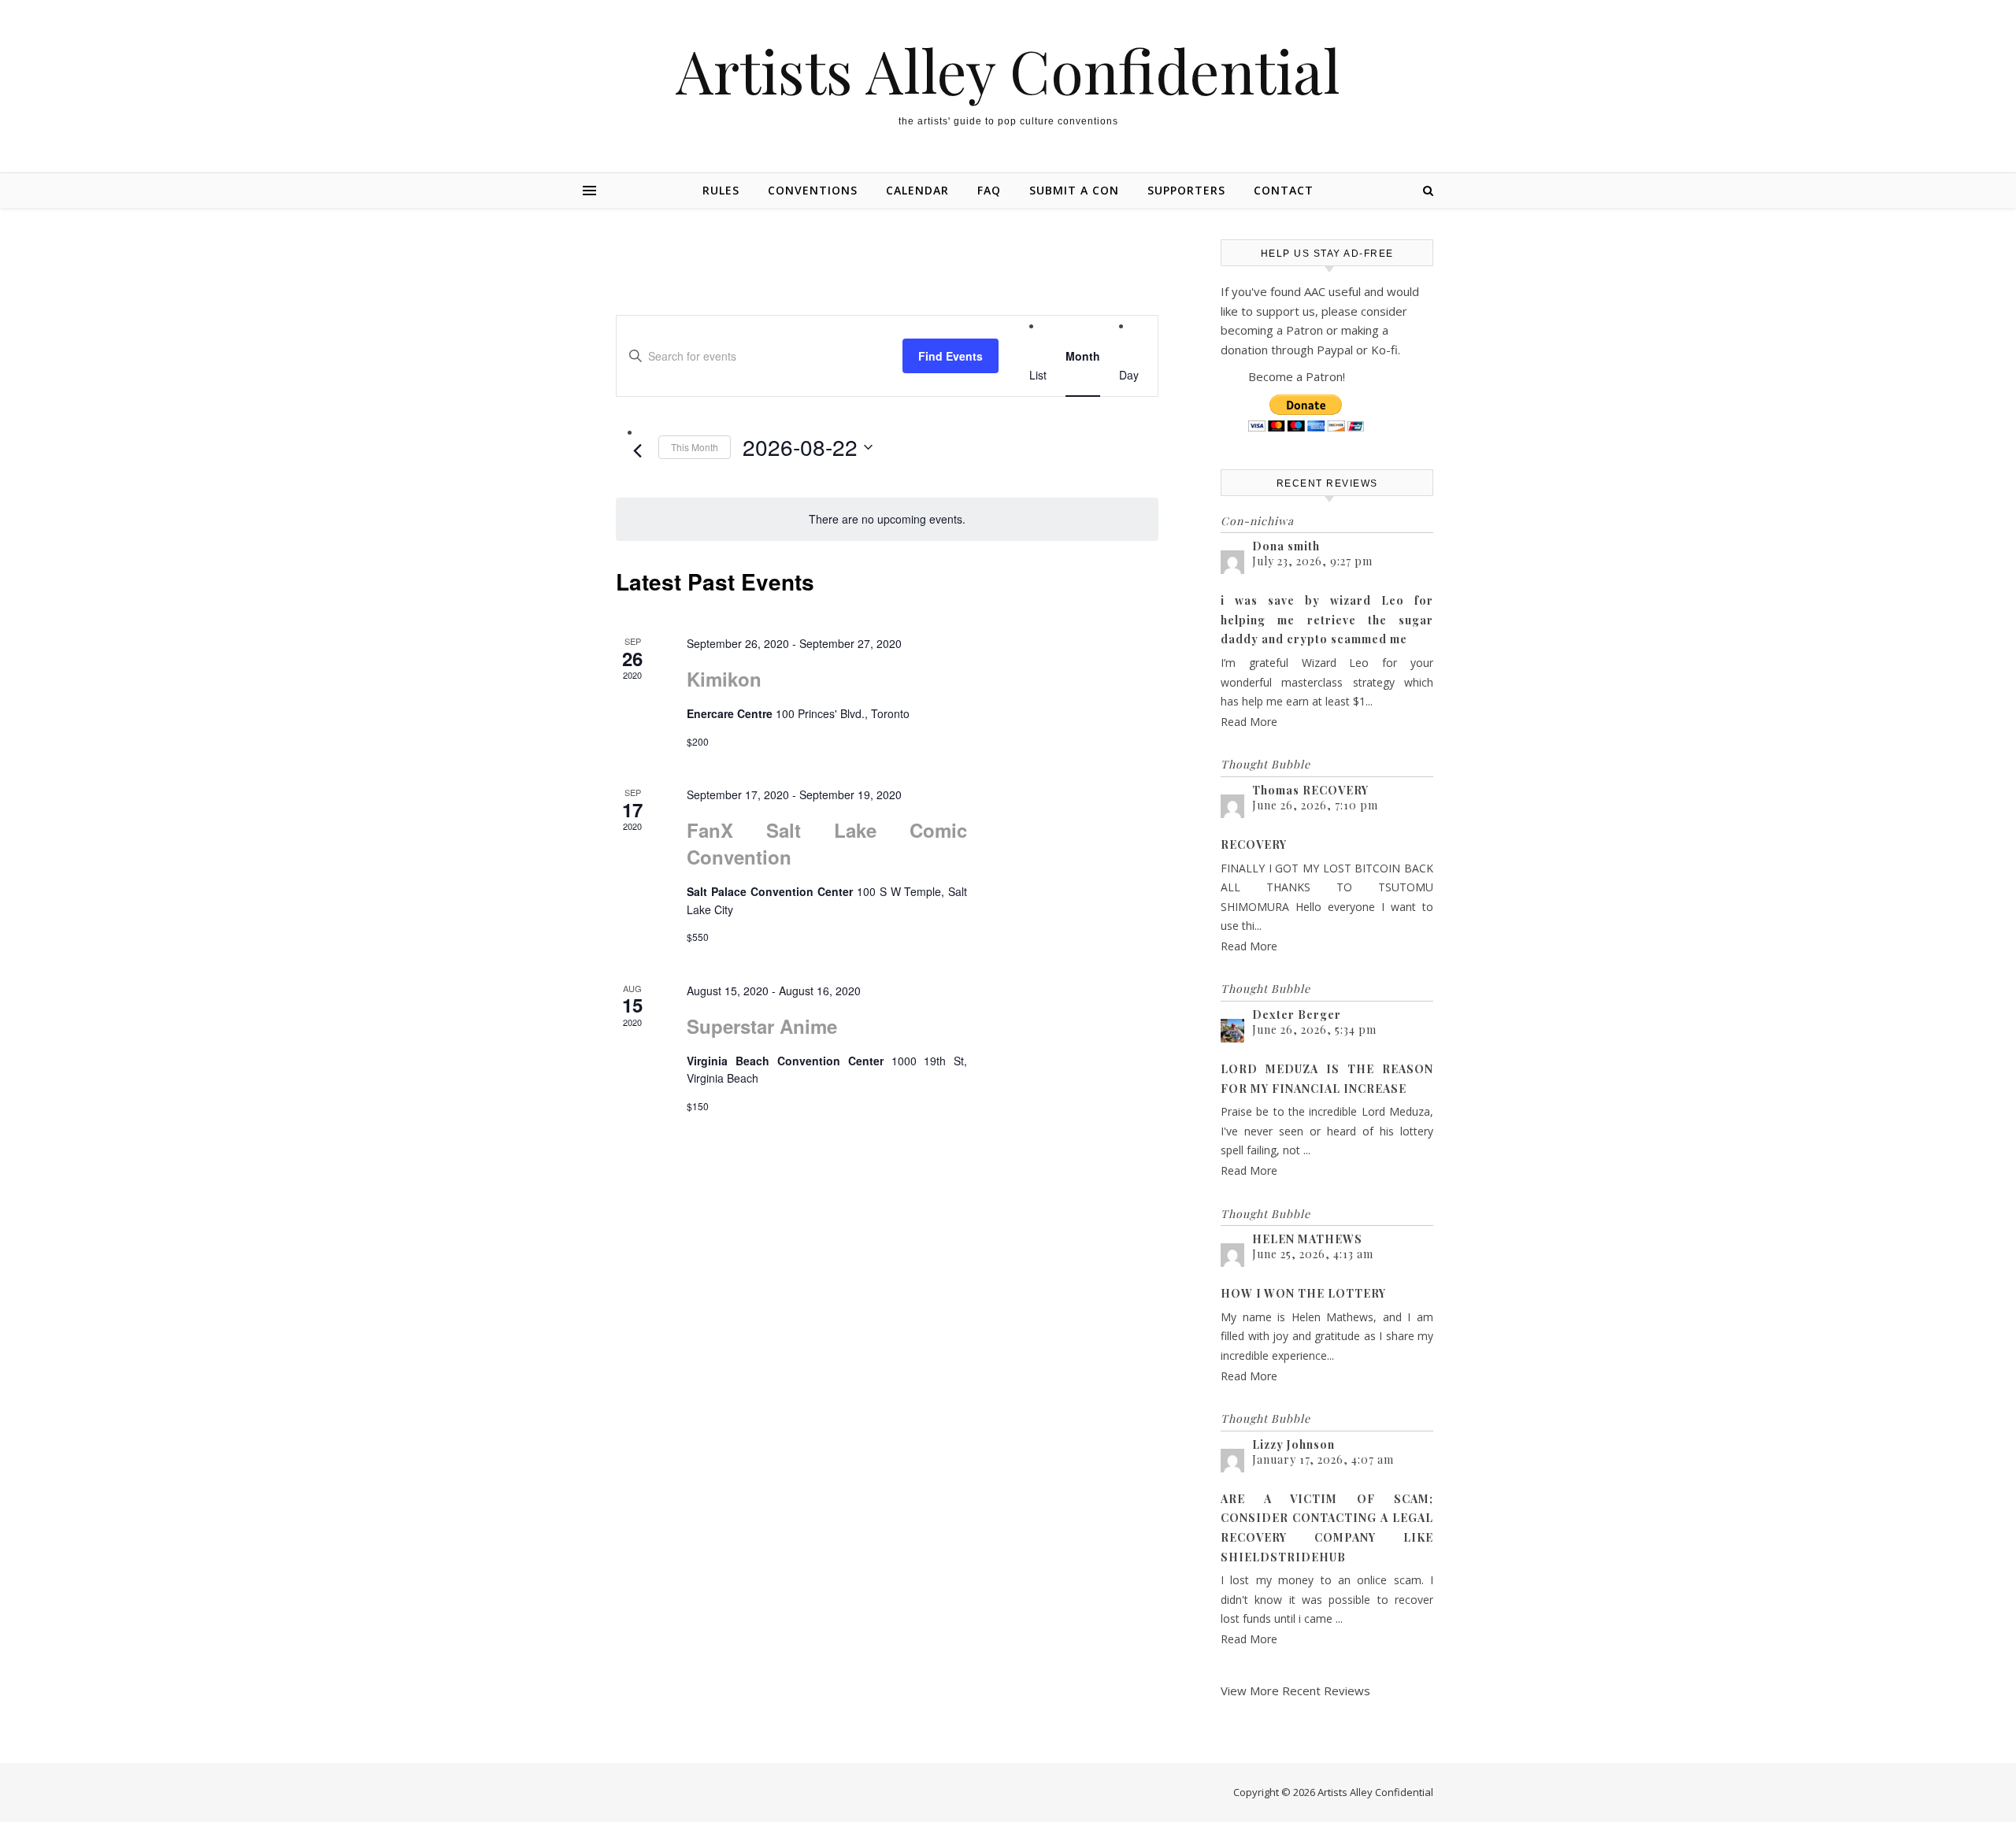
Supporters (1186, 190)
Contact (1284, 190)
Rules (721, 190)
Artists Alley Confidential (1008, 70)
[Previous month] (637, 451)
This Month (695, 447)
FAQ (989, 190)
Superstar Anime (762, 1026)
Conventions (813, 190)
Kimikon (724, 679)
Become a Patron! (1297, 376)
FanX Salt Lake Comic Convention (827, 843)
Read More (1249, 722)
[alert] (887, 519)
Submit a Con (1074, 190)
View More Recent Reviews (1295, 1691)
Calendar (917, 190)
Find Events (951, 356)
